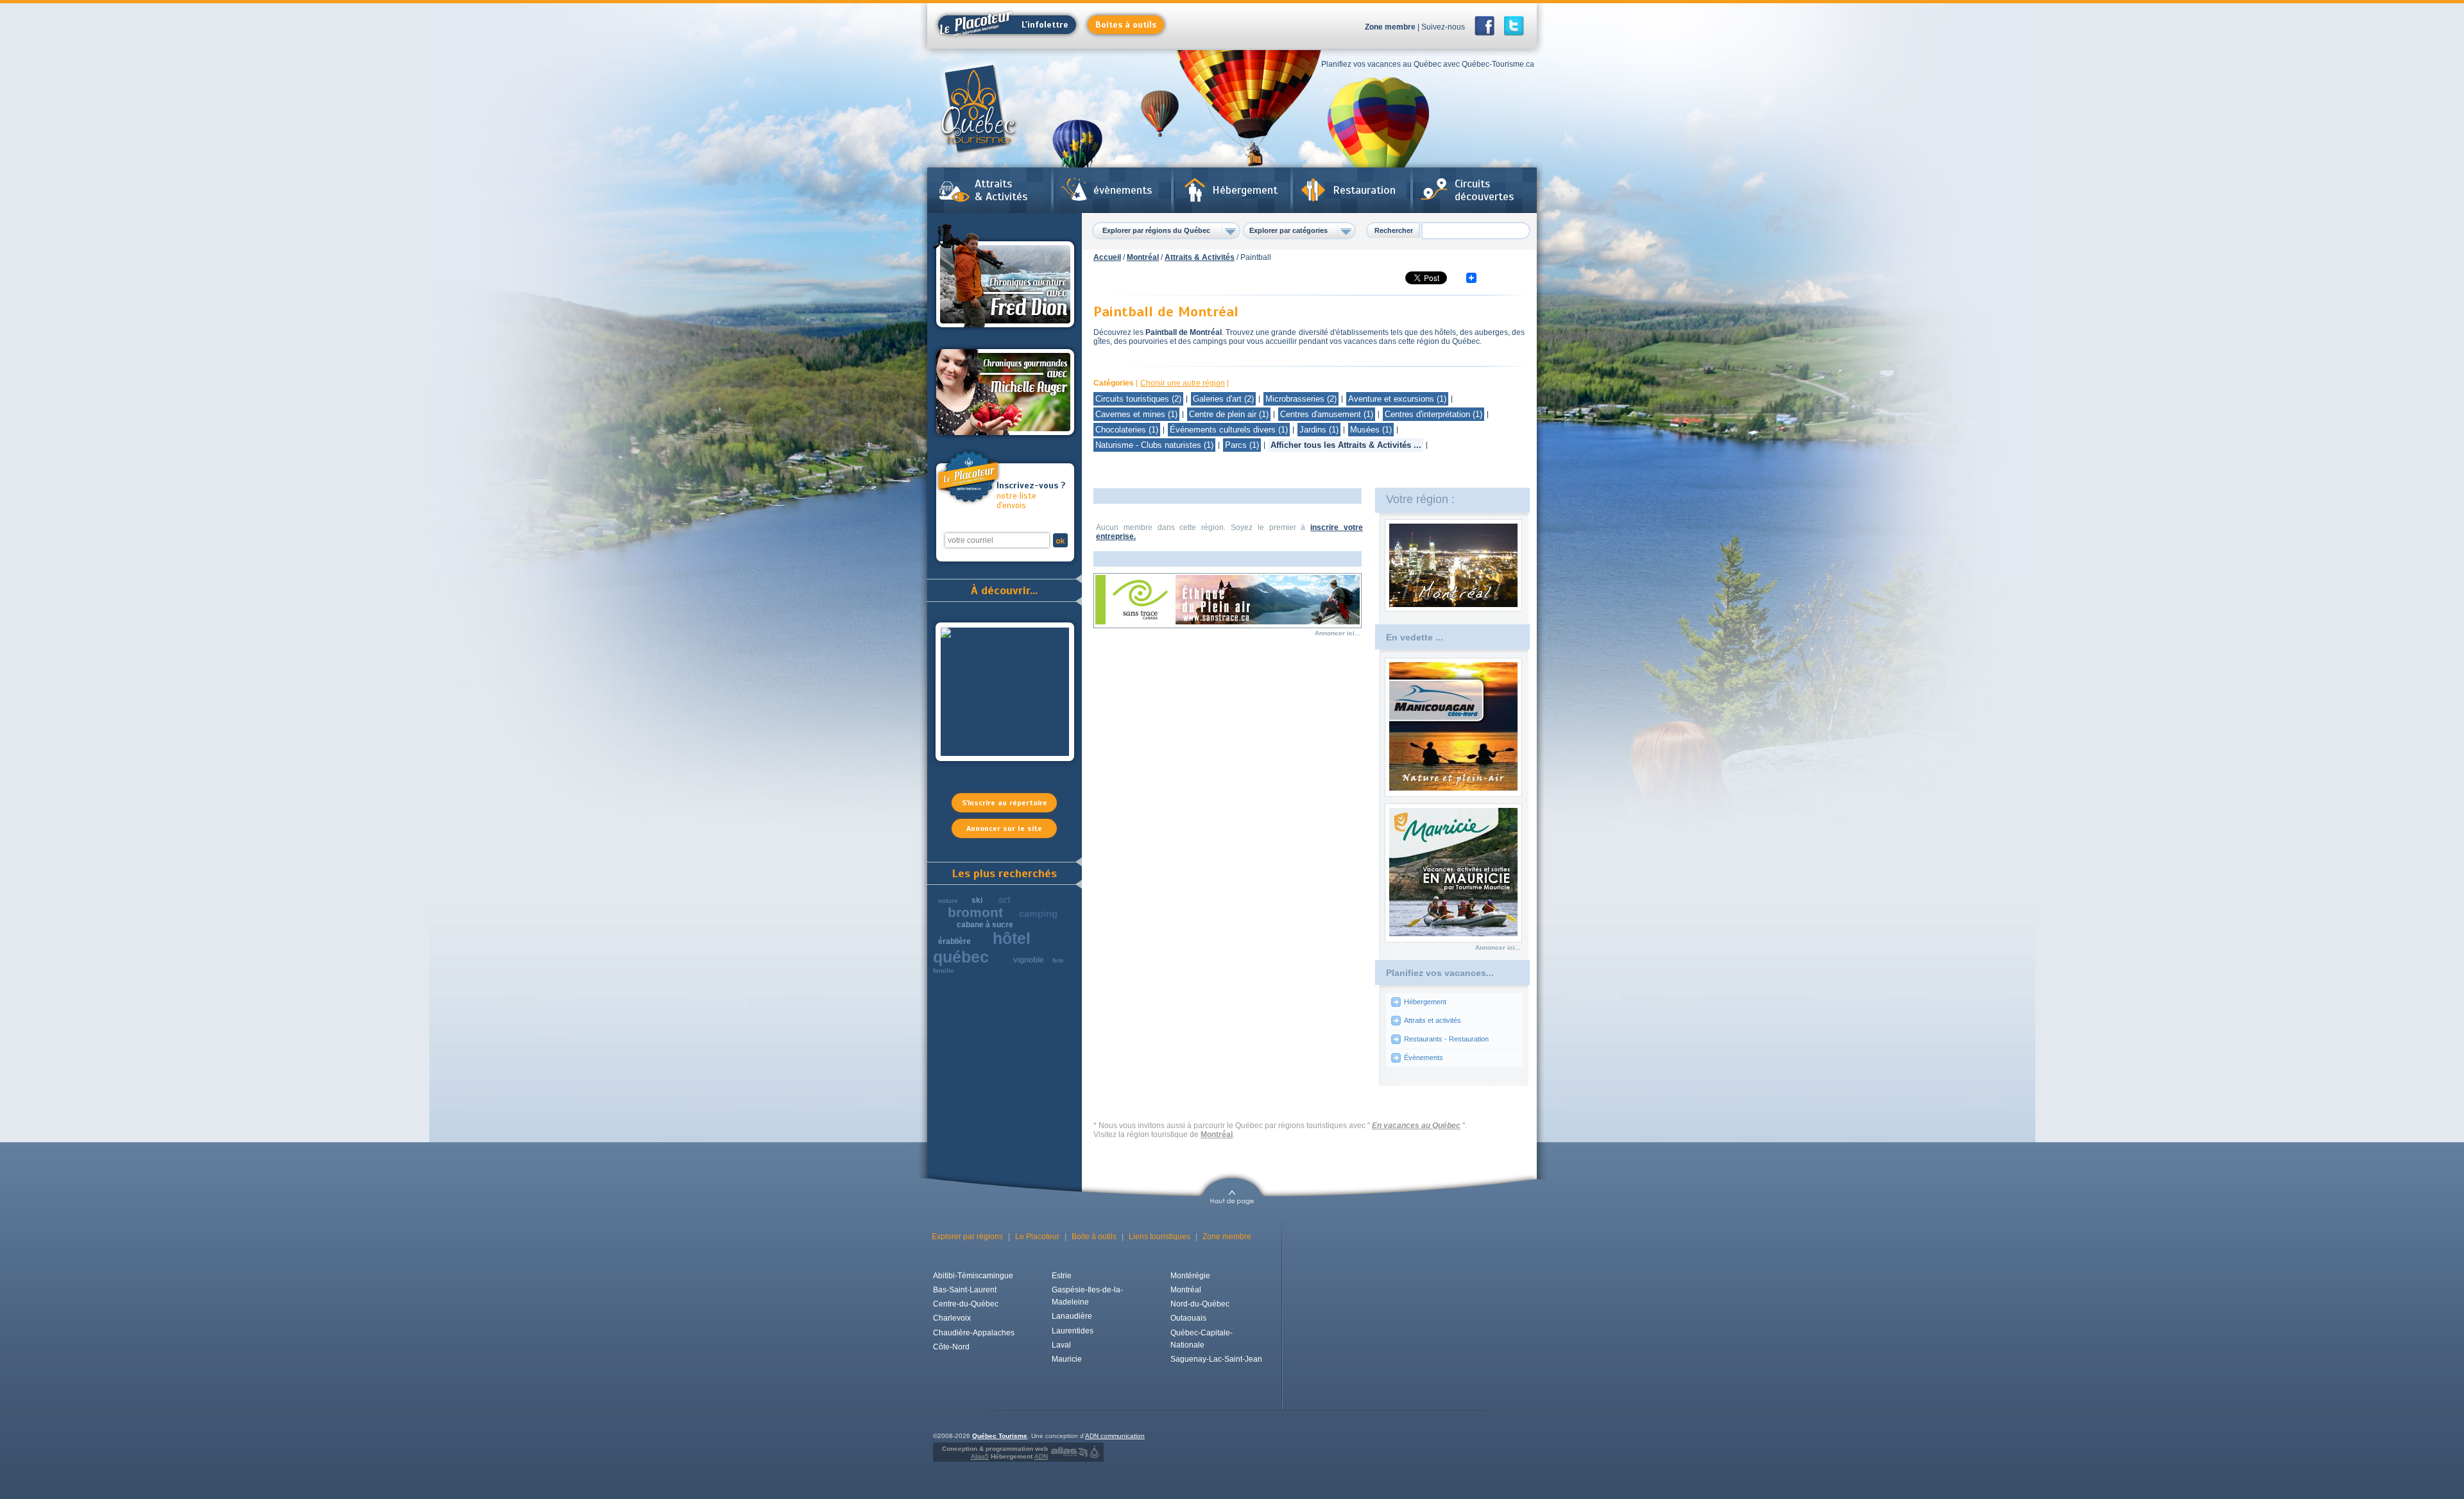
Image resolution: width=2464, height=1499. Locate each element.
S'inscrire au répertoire (1005, 803)
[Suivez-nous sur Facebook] (1488, 26)
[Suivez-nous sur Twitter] (1514, 26)
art (1005, 899)
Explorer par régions (967, 1237)
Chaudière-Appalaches (974, 1333)
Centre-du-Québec (966, 1304)
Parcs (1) (1242, 445)
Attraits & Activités (1001, 190)
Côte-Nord (951, 1347)
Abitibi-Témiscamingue (973, 1276)
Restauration (1364, 190)
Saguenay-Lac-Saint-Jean (1216, 1359)
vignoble (1029, 960)
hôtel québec (982, 947)
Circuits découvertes (1484, 190)
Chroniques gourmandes (1005, 392)
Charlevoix (952, 1318)
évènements (1123, 190)
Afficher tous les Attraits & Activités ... (1346, 445)
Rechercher (1394, 230)
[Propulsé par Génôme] (1096, 1452)
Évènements (1424, 1058)
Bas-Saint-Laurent (965, 1290)
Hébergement (1245, 190)
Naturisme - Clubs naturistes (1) (1154, 445)
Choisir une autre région (1183, 383)
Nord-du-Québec (1200, 1304)
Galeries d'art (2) (1223, 399)
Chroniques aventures (1005, 278)
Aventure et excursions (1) (1397, 399)
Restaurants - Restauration (1446, 1039)
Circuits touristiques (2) (1138, 399)
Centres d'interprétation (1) (1433, 414)
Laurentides (1073, 1331)
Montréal (1143, 257)
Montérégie (1190, 1276)
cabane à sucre (985, 925)
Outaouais (1188, 1318)
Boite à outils (1094, 1237)
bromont (975, 912)
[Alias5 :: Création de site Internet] (1069, 1452)
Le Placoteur (1037, 1237)
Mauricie (1067, 1359)
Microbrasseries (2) (1301, 399)
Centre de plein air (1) (1229, 414)
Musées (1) (1371, 430)
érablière (954, 941)
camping (1038, 913)
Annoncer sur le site (1004, 828)
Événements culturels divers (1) (1229, 430)
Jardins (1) (1319, 430)
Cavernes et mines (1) (1136, 414)
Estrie (1062, 1276)
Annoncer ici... (1338, 633)
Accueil (1107, 257)
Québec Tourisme (1000, 1436)
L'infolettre (1045, 25)
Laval (1061, 1345)
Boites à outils (1126, 25)
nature (948, 901)
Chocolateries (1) (1127, 430)
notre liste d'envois (1031, 496)
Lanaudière (1072, 1316)
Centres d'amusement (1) (1327, 414)
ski (977, 900)
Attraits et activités (1433, 1020)
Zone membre (1390, 27)
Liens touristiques (1159, 1237)
